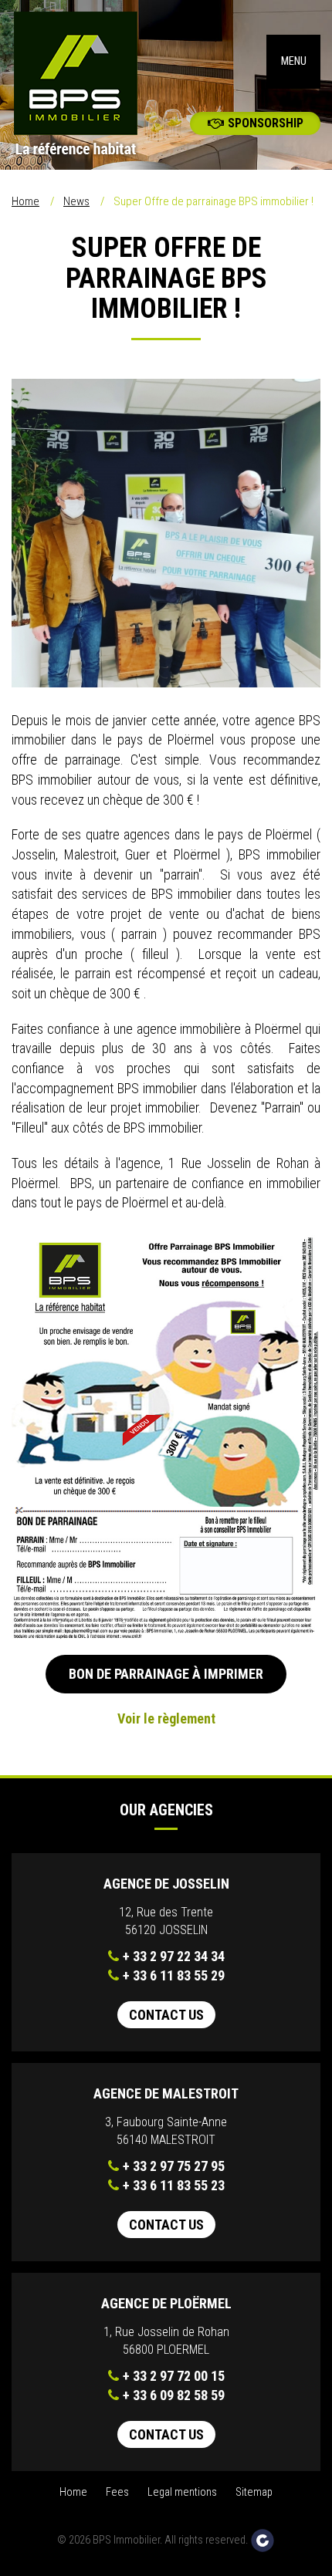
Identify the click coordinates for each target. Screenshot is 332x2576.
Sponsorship (266, 123)
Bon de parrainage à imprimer (166, 1674)
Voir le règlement (166, 1718)
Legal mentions (182, 2492)
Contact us (166, 2015)
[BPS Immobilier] (83, 85)
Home (25, 201)
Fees (117, 2492)
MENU (294, 61)
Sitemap (254, 2492)
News (76, 201)
